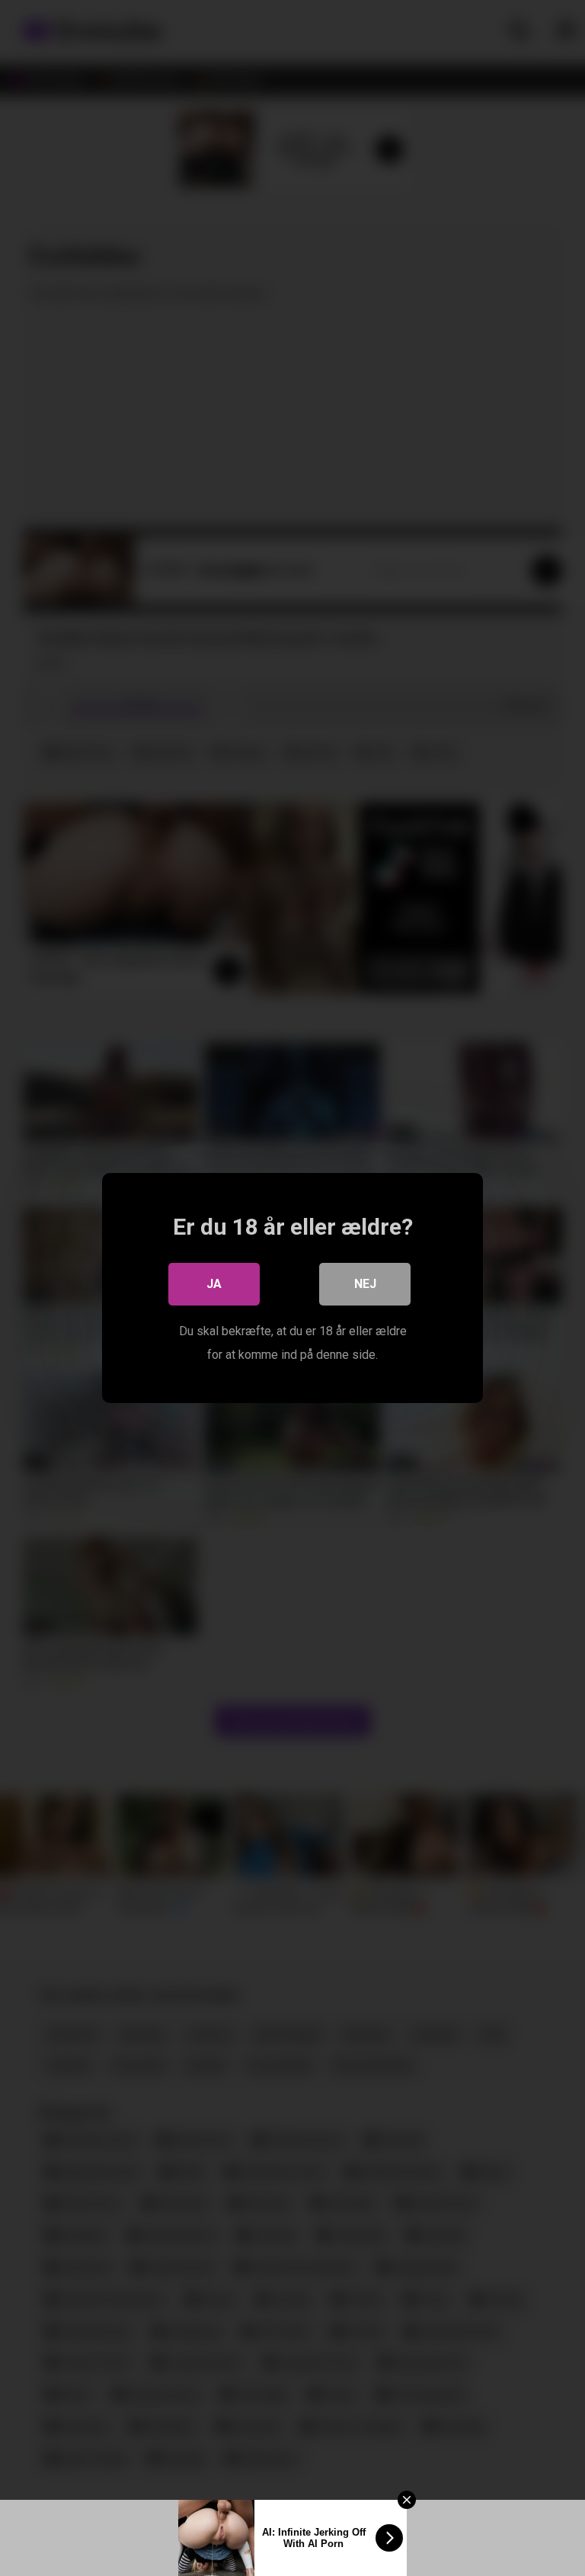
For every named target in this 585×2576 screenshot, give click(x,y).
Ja (214, 1284)
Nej (365, 1284)
